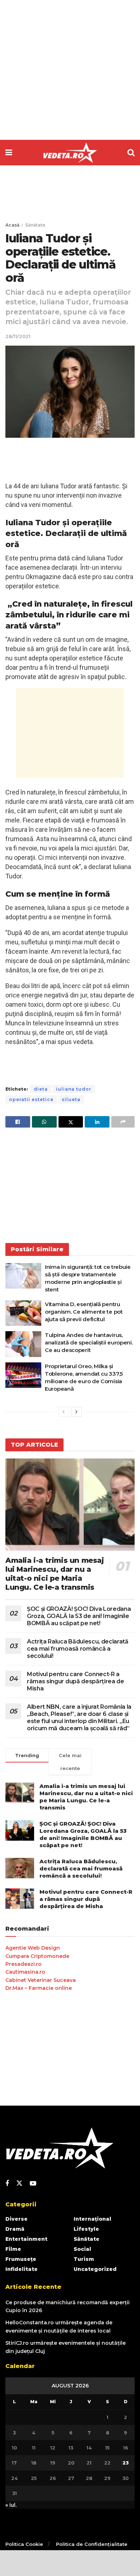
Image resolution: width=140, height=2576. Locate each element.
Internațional (92, 2219)
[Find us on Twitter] (19, 2183)
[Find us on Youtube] (33, 2184)
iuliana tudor (74, 1089)
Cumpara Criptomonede (37, 1956)
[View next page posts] (76, 1412)
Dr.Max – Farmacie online (39, 1988)
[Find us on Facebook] (7, 2184)
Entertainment (26, 2239)
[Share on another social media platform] (123, 1122)
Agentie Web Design (33, 1948)
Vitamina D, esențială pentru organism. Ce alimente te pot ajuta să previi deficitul (84, 1312)
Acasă (12, 225)
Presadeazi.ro (24, 1964)
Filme (13, 2249)
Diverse (17, 2219)
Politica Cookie (24, 2544)
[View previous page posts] (64, 1412)
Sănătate (35, 225)
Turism (84, 2259)
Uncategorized (95, 2269)
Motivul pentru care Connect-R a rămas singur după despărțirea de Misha (76, 1681)
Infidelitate (22, 2269)
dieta (41, 1089)
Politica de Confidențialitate (92, 2544)
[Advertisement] (70, 70)
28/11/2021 (18, 336)
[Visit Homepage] (70, 153)
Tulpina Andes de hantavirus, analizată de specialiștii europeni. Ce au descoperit (89, 1342)
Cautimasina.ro (25, 1972)
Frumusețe (21, 2259)
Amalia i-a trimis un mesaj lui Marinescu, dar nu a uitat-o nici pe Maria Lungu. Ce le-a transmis (55, 1574)
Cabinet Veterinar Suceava (41, 1980)
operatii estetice (31, 1099)
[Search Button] (131, 153)
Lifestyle (86, 2229)
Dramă (15, 2229)
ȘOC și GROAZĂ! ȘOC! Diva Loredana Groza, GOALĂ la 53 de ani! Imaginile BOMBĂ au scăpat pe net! (79, 1616)
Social (82, 2249)
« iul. (11, 2505)
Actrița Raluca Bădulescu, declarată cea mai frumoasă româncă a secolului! (78, 1649)
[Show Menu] (9, 153)
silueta (71, 1099)
